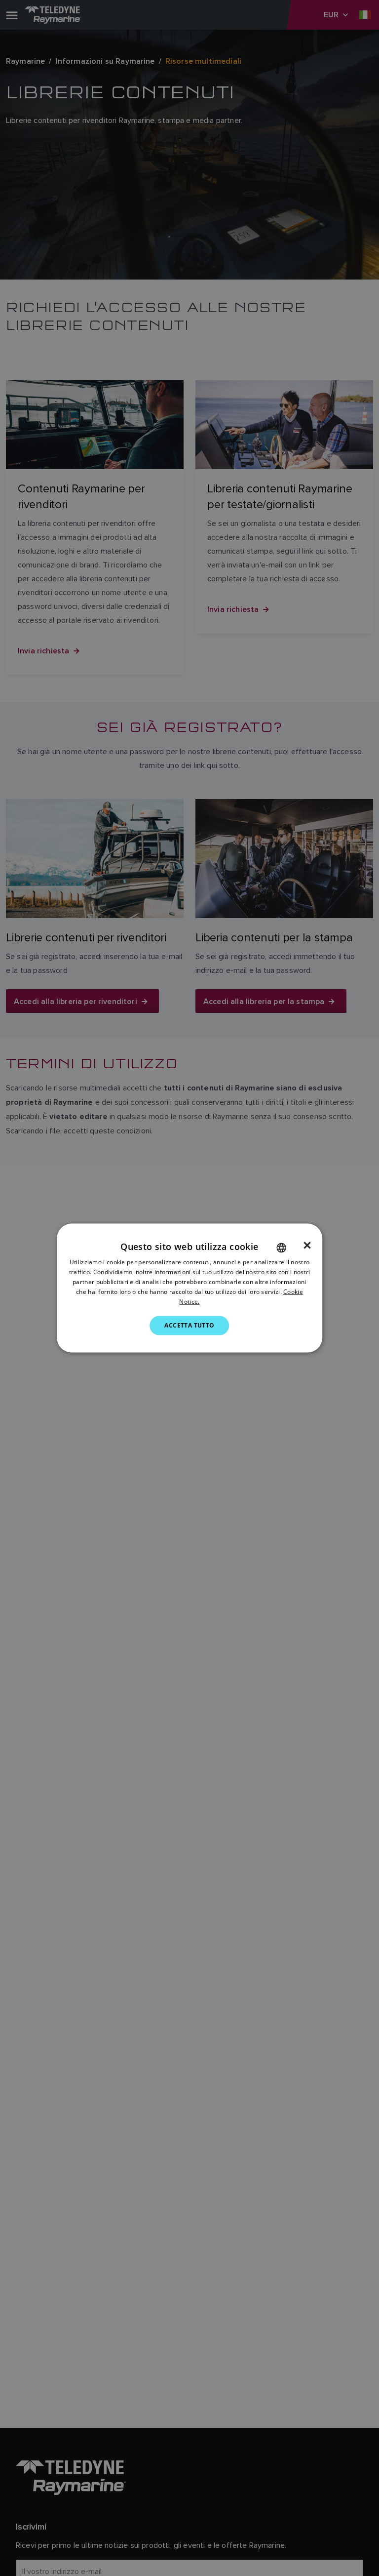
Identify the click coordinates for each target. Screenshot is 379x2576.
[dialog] (189, 1288)
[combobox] (281, 1248)
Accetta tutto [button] (189, 1325)
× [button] (307, 1246)
